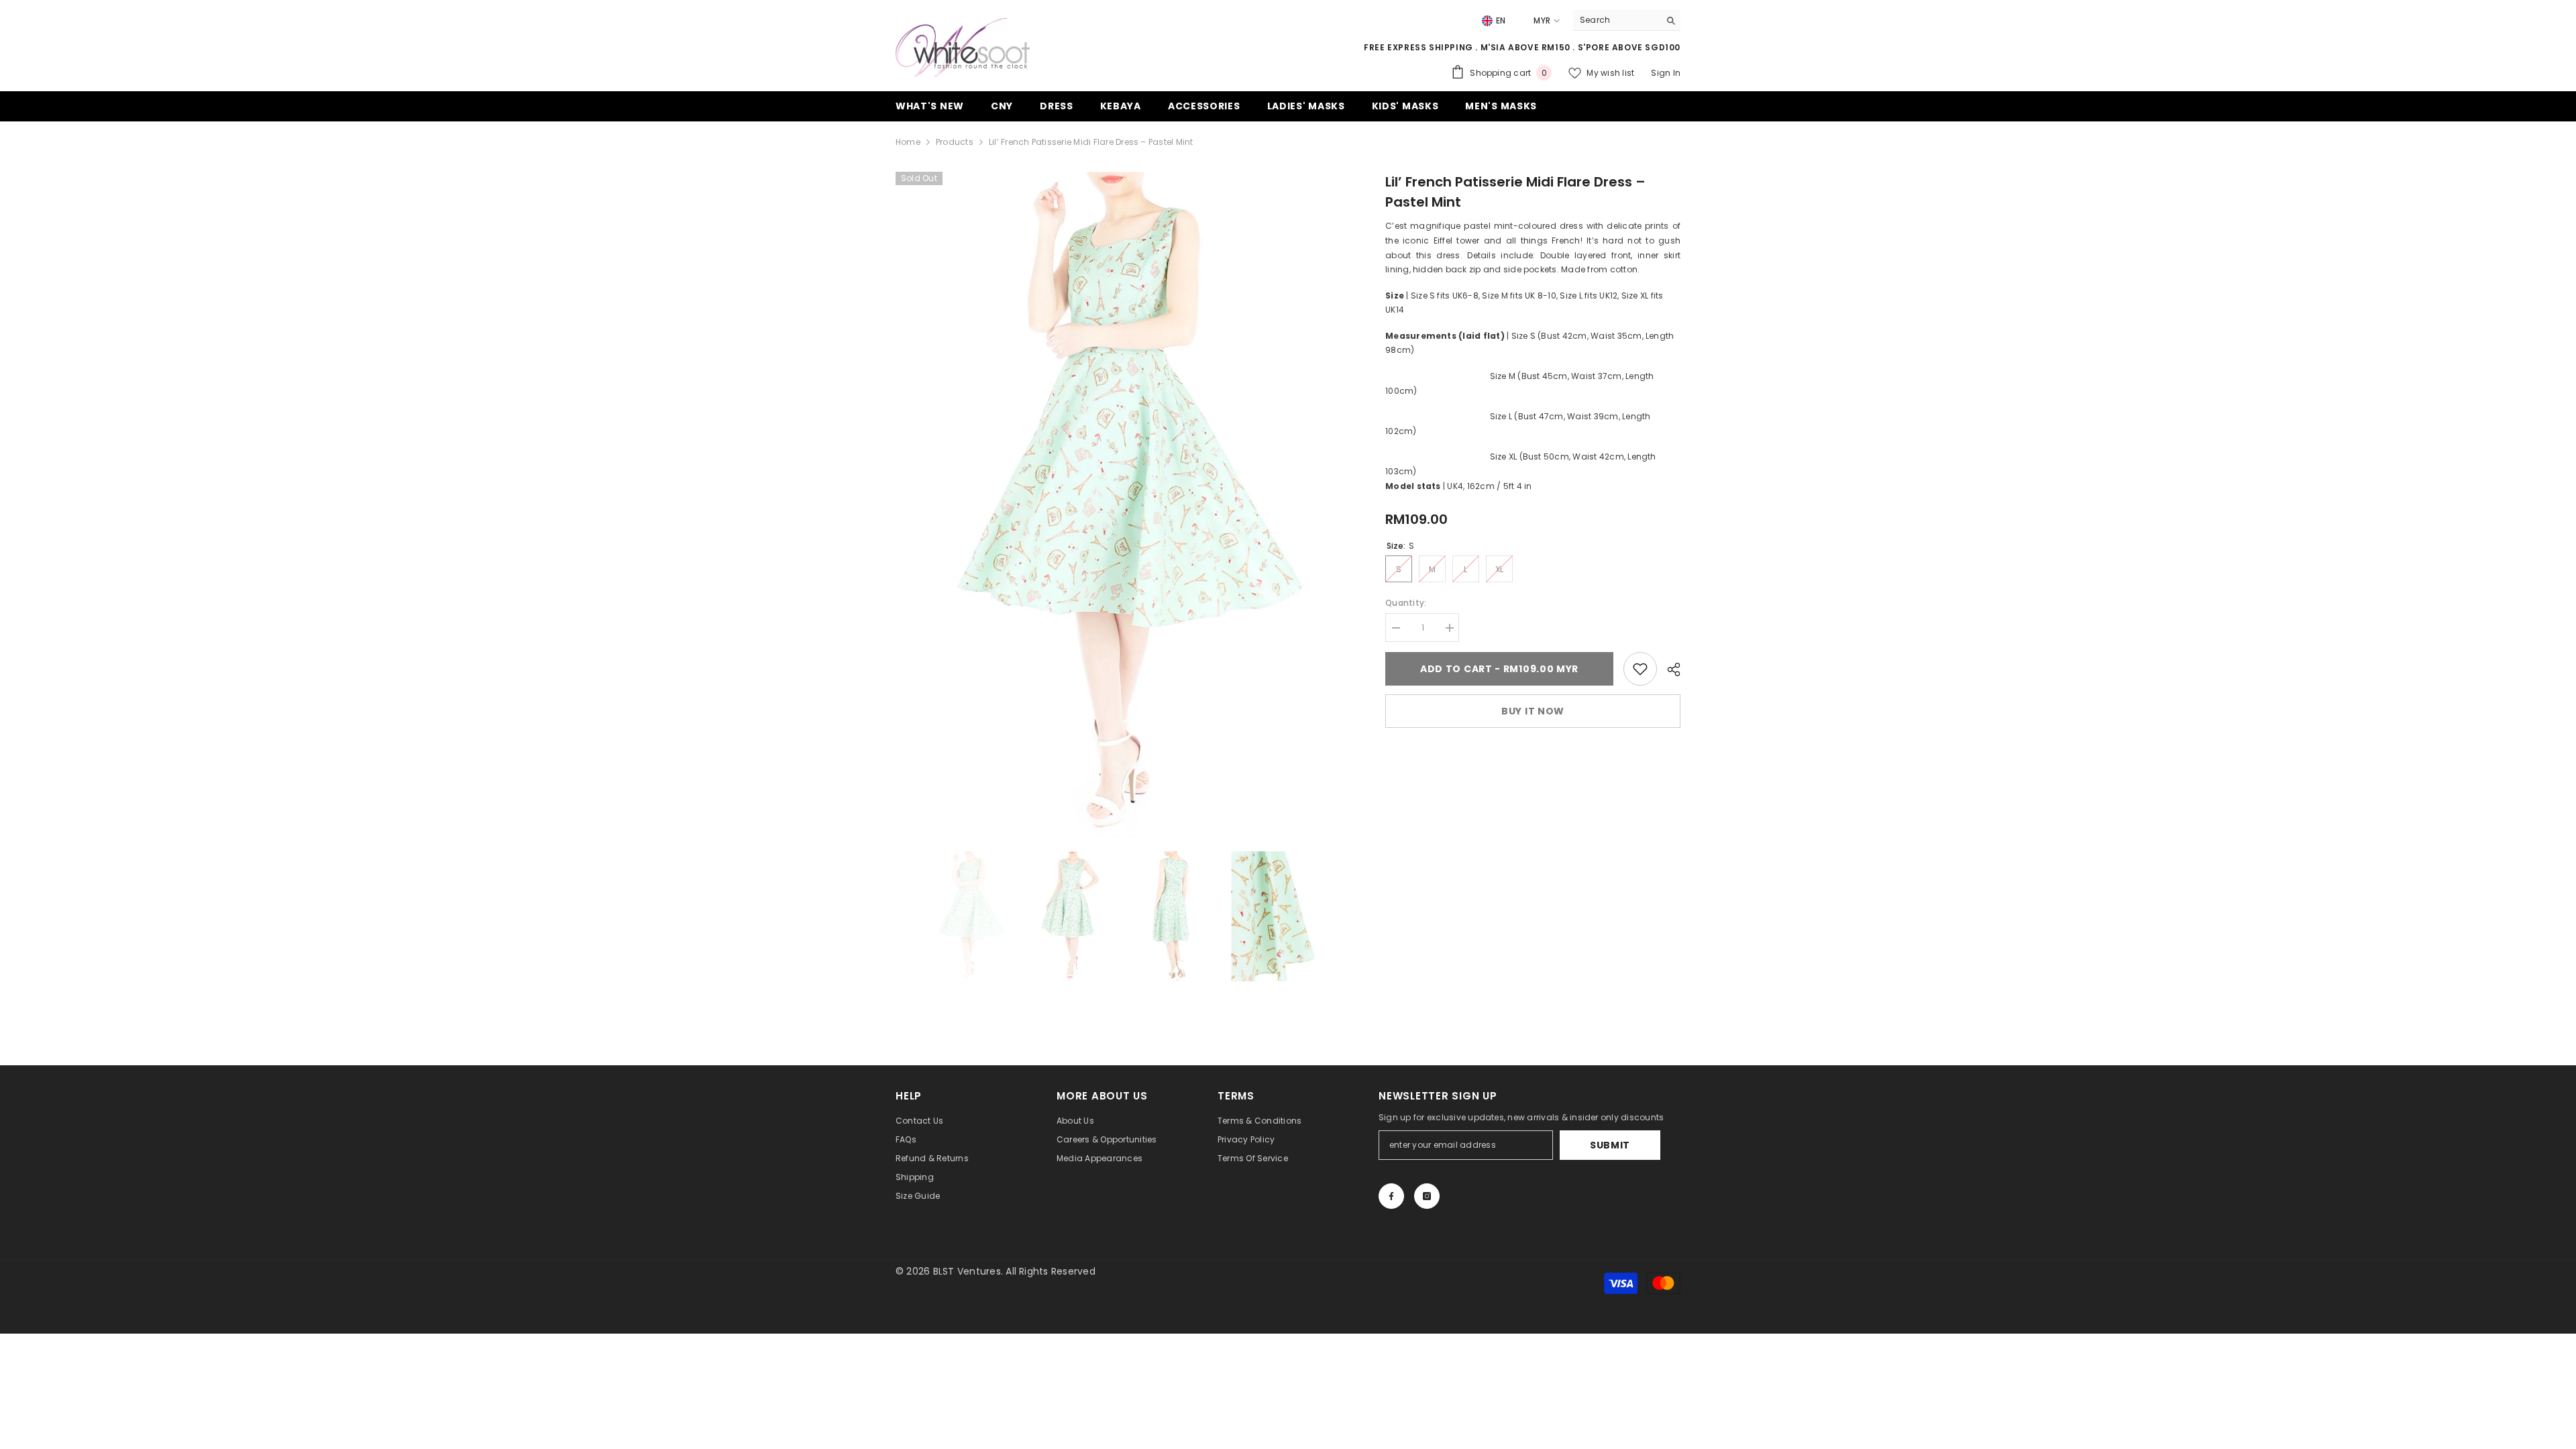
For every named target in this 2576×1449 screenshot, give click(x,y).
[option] (1121, 505)
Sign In (1666, 73)
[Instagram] (1427, 1196)
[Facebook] (1391, 1196)
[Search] (1627, 20)
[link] (1640, 669)
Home (908, 142)
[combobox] (1616, 20)
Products (955, 142)
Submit (1610, 1145)
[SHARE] (1669, 669)
